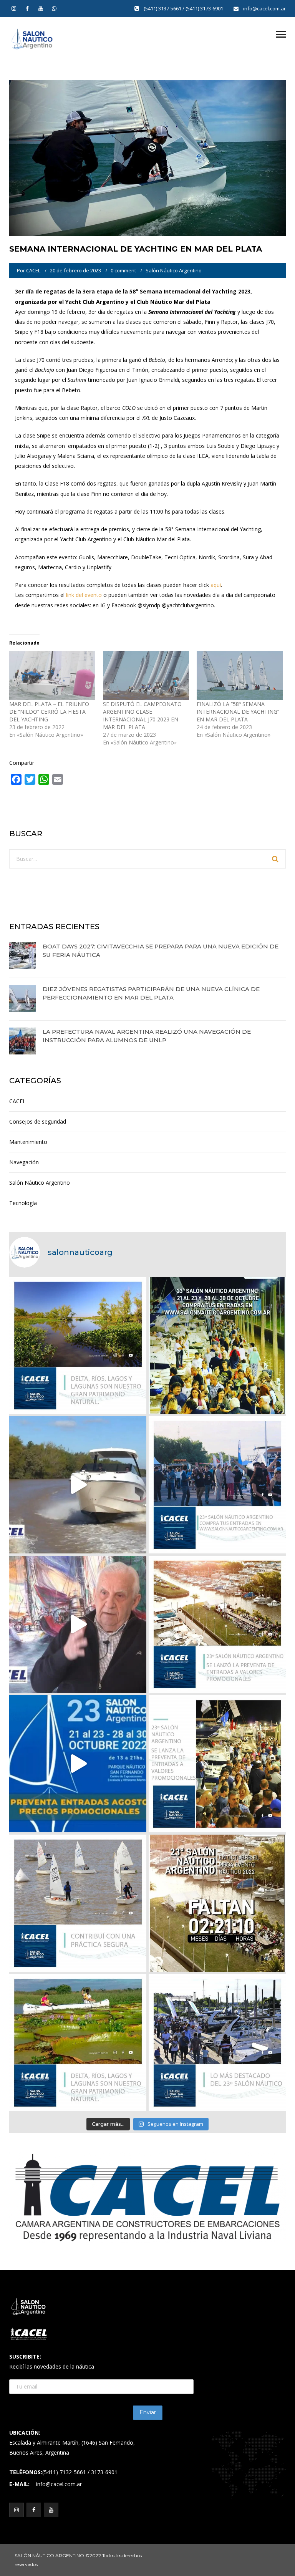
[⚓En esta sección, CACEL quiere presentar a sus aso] (78, 1485)
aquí (216, 585)
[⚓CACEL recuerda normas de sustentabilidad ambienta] (78, 1345)
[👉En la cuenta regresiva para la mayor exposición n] (217, 1764)
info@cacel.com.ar (264, 8)
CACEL (33, 270)
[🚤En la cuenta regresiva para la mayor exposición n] (78, 1764)
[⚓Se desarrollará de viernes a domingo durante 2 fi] (217, 1903)
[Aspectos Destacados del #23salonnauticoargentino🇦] (217, 2043)
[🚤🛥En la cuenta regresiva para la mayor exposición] (217, 1624)
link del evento (84, 595)
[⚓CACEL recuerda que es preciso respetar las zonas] (78, 1903)
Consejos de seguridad (38, 1121)
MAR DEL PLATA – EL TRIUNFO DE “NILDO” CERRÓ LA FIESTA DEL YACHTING (49, 712)
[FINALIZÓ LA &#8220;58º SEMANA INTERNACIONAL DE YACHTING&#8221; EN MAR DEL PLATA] (240, 676)
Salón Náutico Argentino (174, 270)
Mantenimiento (28, 1142)
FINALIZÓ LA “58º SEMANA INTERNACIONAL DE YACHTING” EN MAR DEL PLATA (238, 712)
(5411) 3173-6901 (205, 8)
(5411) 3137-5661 (163, 8)
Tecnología (23, 1203)
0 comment (123, 270)
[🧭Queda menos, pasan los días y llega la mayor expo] (217, 1345)
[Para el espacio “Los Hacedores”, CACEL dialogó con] (78, 1624)
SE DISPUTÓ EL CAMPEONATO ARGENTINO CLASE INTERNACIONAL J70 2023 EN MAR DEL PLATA (142, 715)
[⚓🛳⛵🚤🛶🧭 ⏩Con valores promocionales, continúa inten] (217, 1485)
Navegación (24, 1162)
